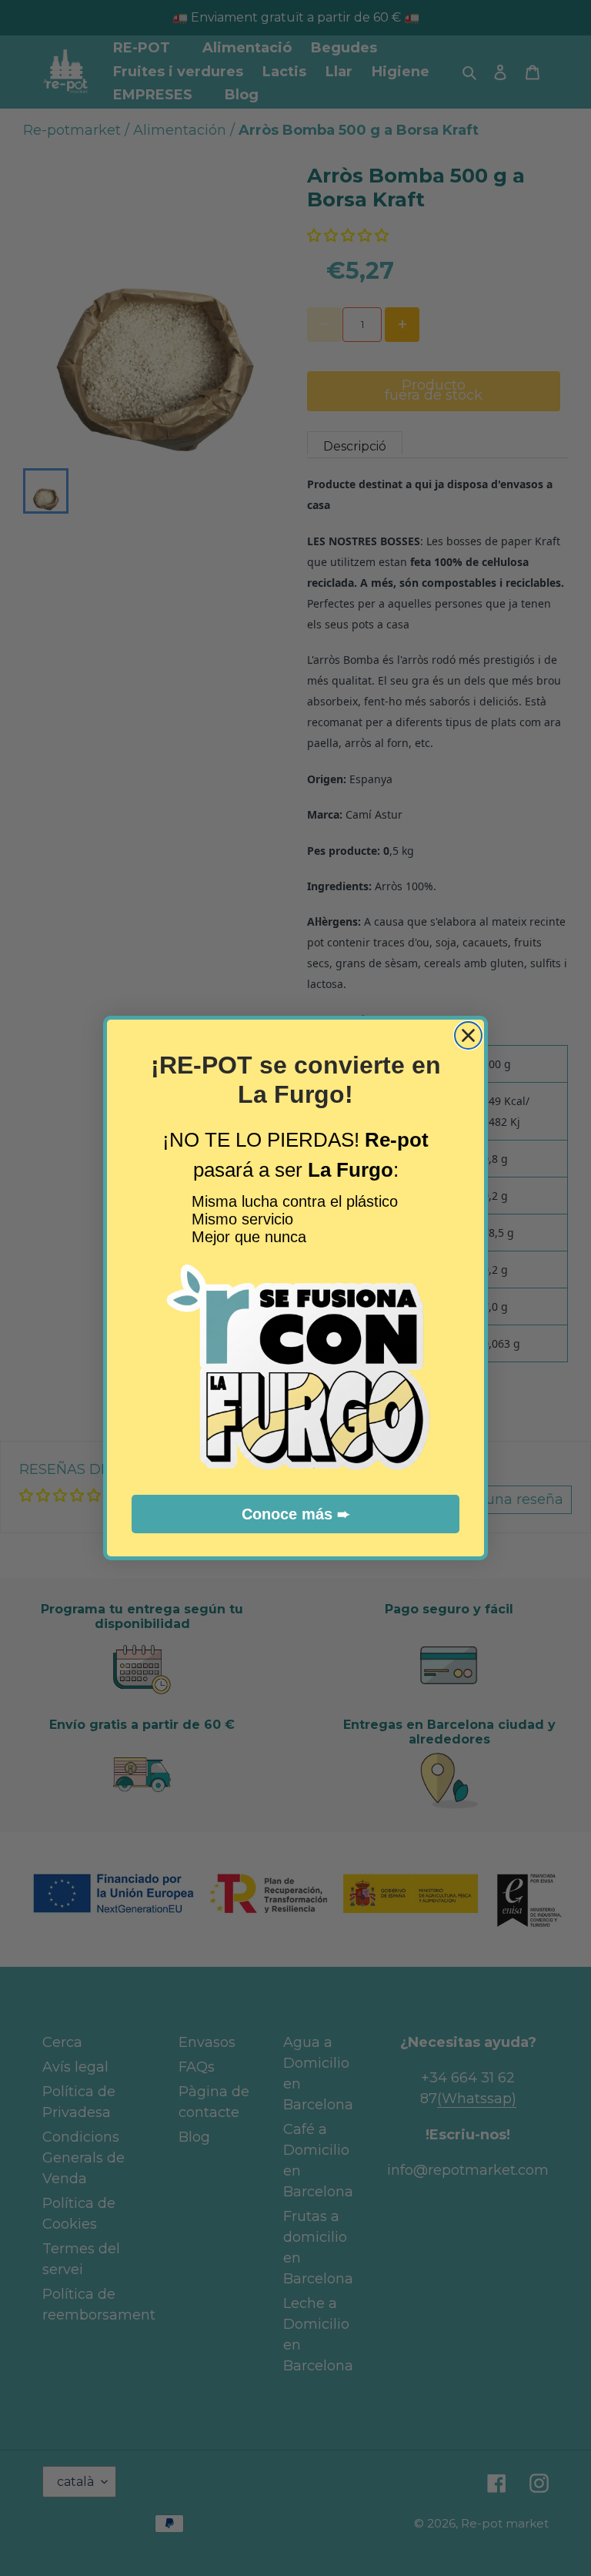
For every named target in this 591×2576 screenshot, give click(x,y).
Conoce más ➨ (296, 1514)
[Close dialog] (468, 1035)
